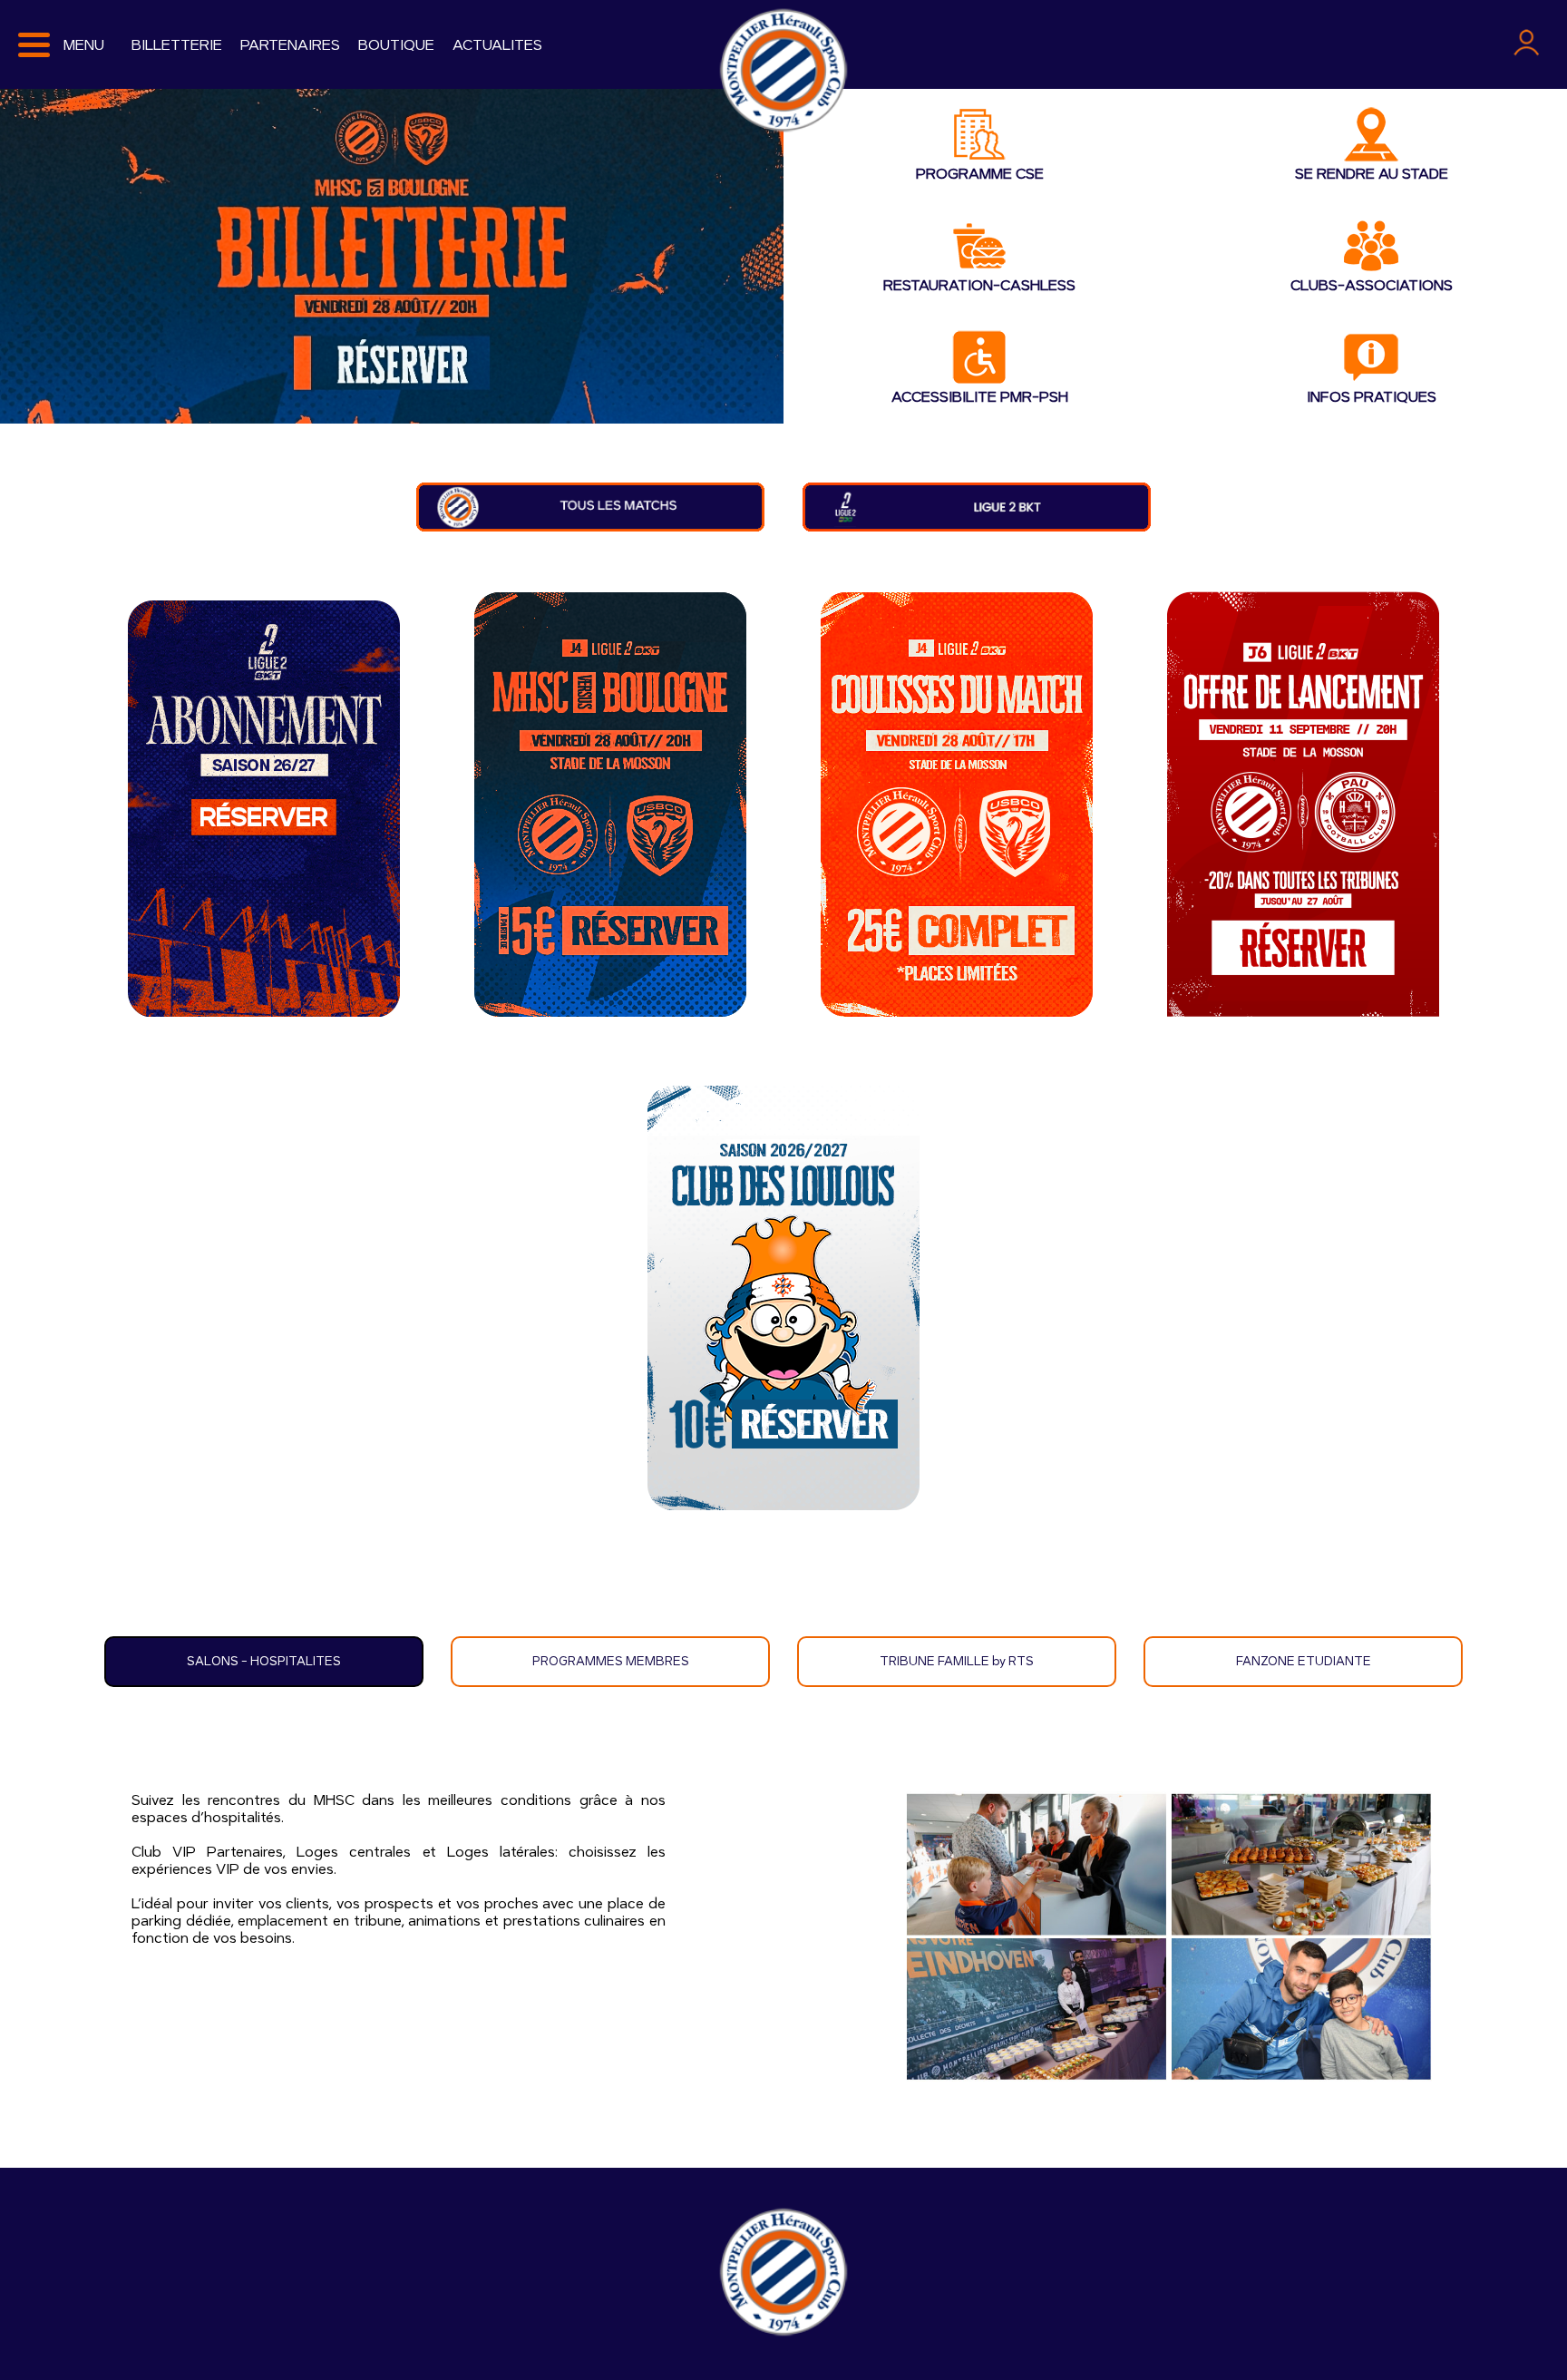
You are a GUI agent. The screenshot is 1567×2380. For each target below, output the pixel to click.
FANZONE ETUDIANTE (1304, 1662)
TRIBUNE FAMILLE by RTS (957, 1662)
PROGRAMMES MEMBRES (611, 1662)
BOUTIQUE (396, 45)
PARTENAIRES (290, 45)
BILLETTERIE (177, 45)
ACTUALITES (497, 45)
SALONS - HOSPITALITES (264, 1662)
